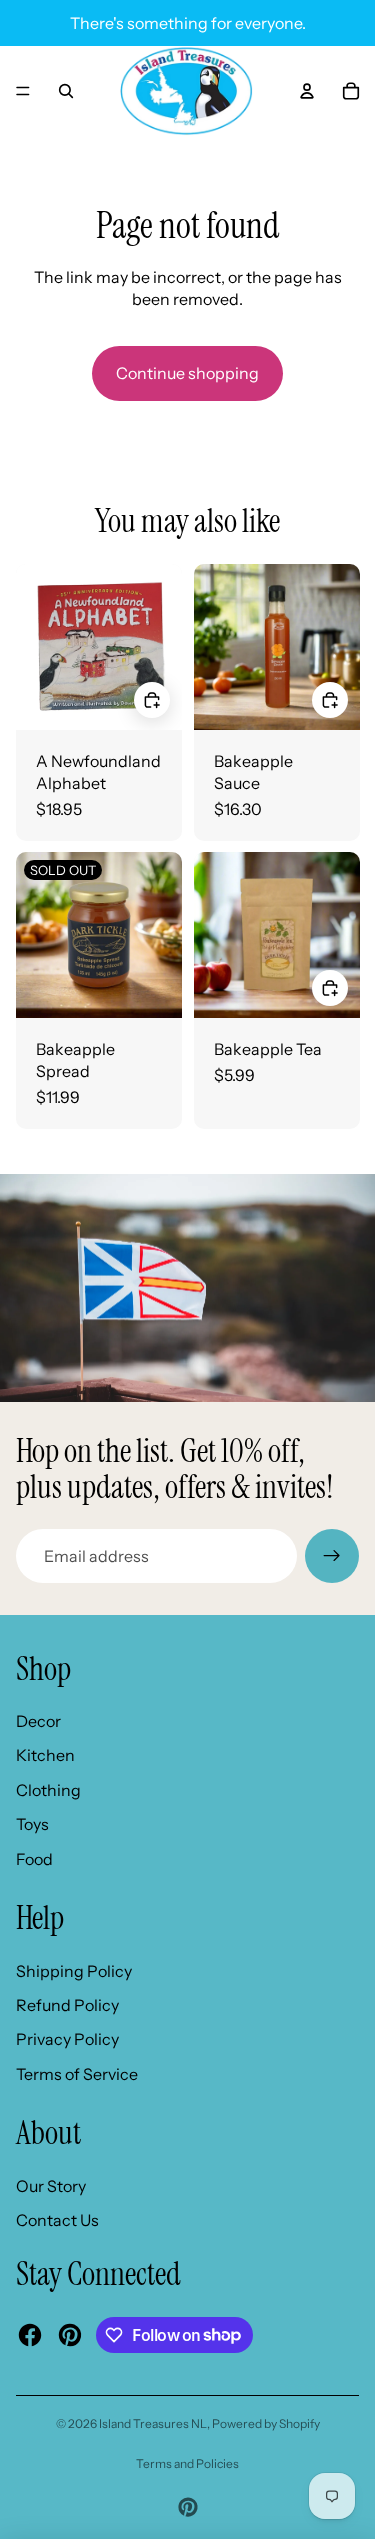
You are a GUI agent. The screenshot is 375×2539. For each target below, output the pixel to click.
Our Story (51, 2186)
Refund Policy (67, 2005)
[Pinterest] (188, 2507)
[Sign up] (332, 1556)
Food (34, 1859)
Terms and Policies (187, 2463)
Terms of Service (77, 2074)
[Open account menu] (307, 91)
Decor (38, 1721)
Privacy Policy (67, 2039)
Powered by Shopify (266, 2423)
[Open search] (66, 91)
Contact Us (57, 2220)
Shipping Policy (74, 1971)
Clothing (48, 1790)
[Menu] (23, 91)
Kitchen (45, 1755)
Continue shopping (187, 373)
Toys (32, 1824)
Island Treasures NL (153, 2423)
